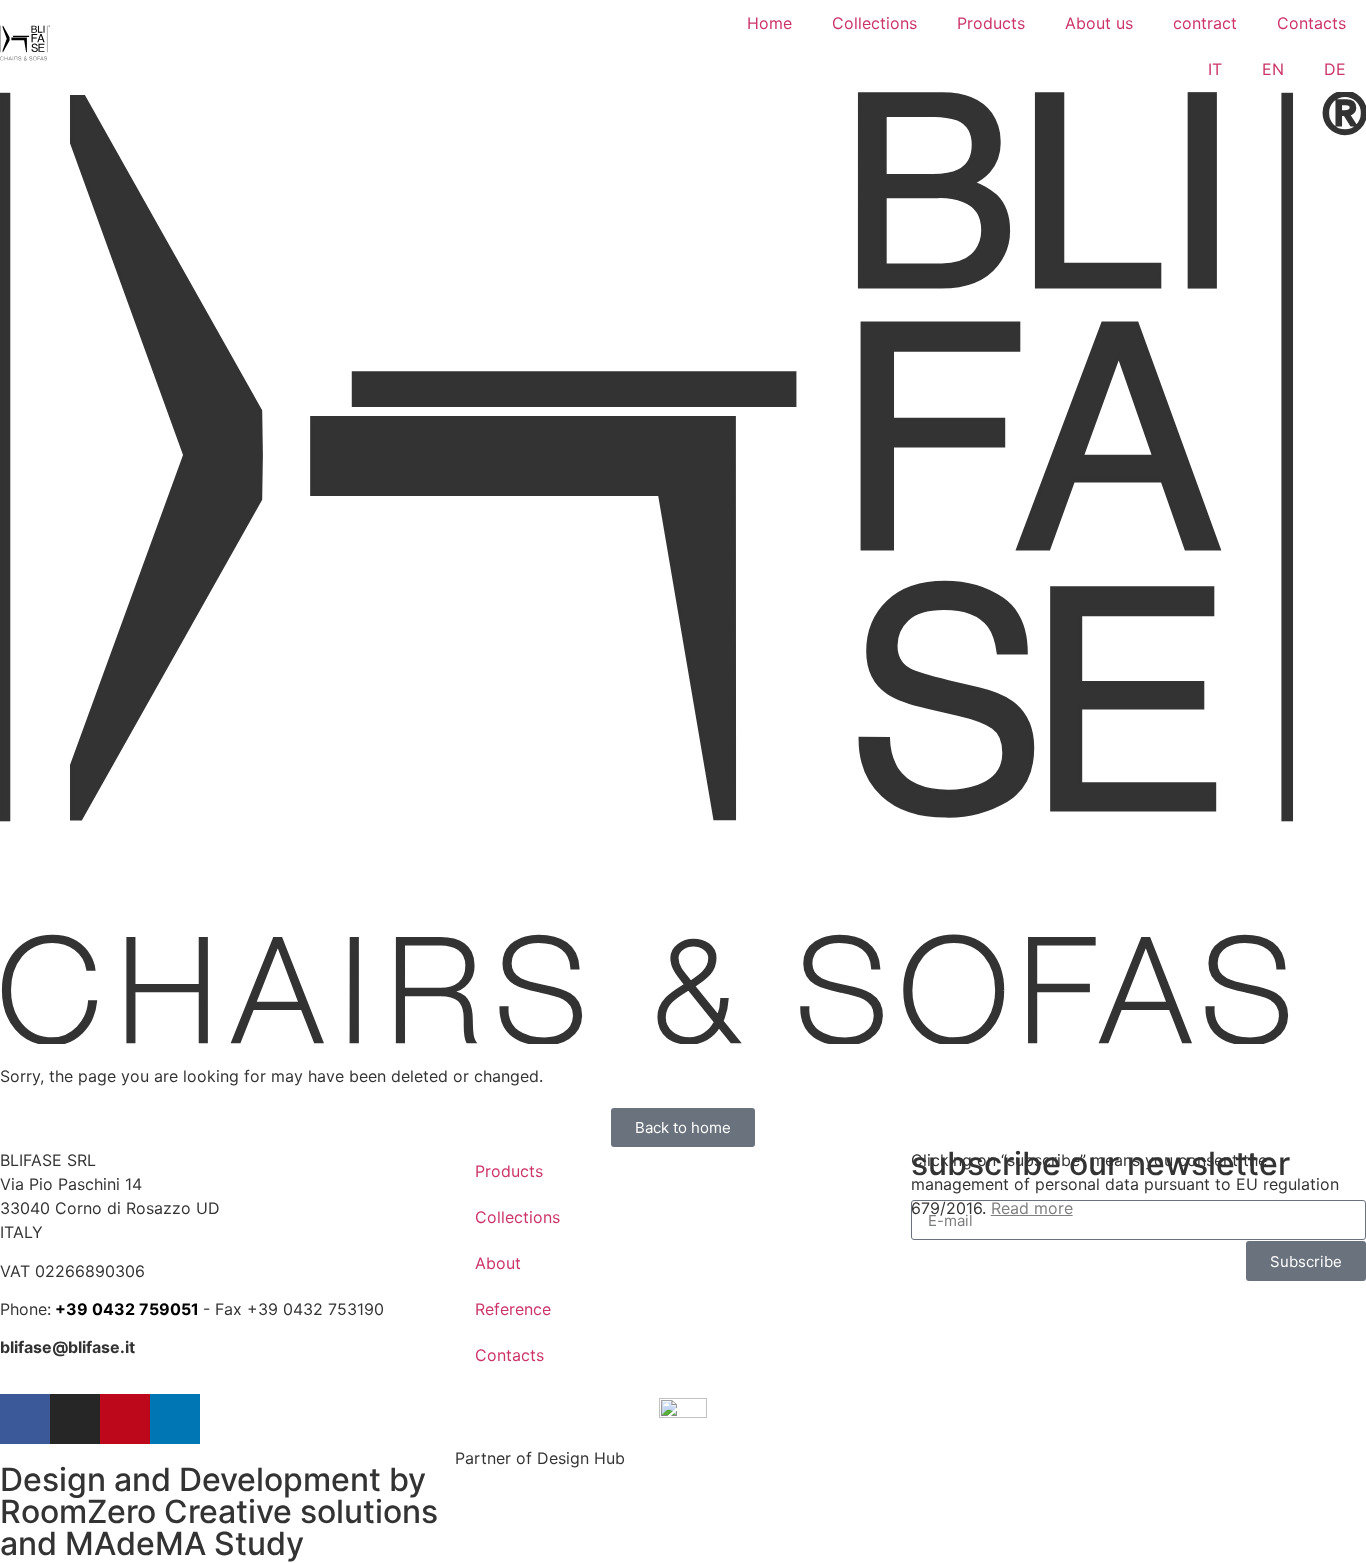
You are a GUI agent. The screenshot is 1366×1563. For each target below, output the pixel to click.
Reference (513, 1309)
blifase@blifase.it (67, 1347)
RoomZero (78, 1511)
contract (1205, 23)
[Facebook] (25, 1419)
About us (1099, 23)
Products (991, 23)
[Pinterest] (125, 1419)
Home (769, 23)
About (498, 1263)
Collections (874, 23)
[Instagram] (75, 1419)
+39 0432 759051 (127, 1309)
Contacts (1311, 23)
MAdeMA (135, 1543)
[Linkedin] (175, 1419)
